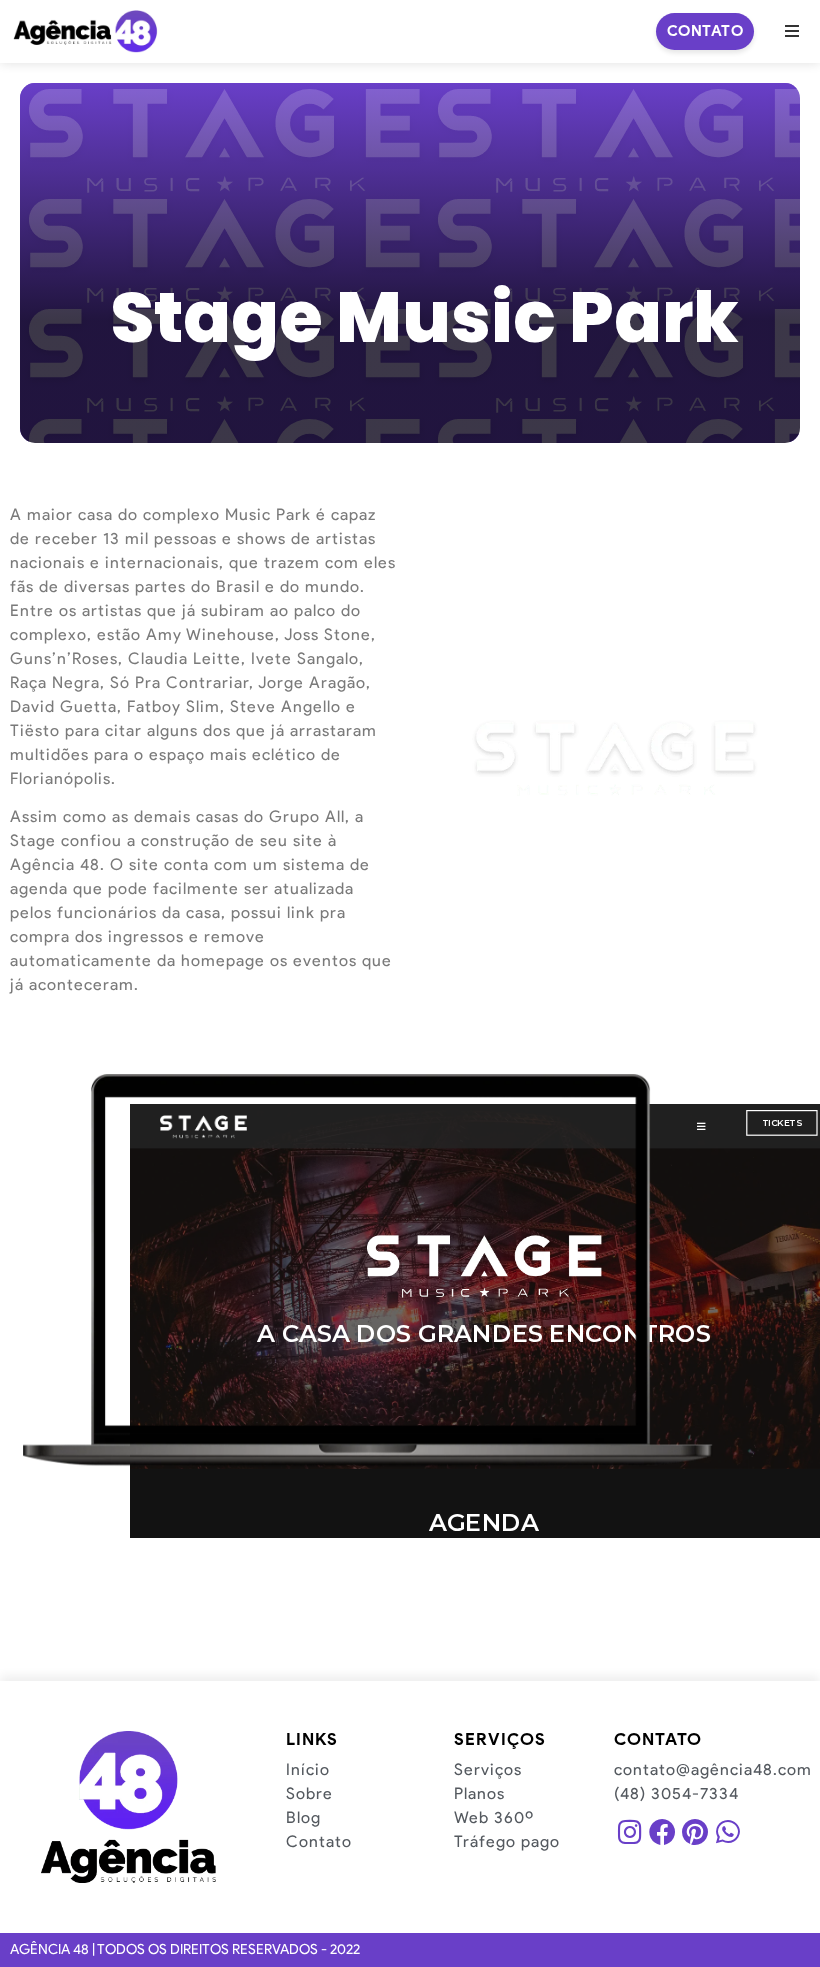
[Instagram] (630, 1832)
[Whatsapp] (727, 1832)
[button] (792, 31)
